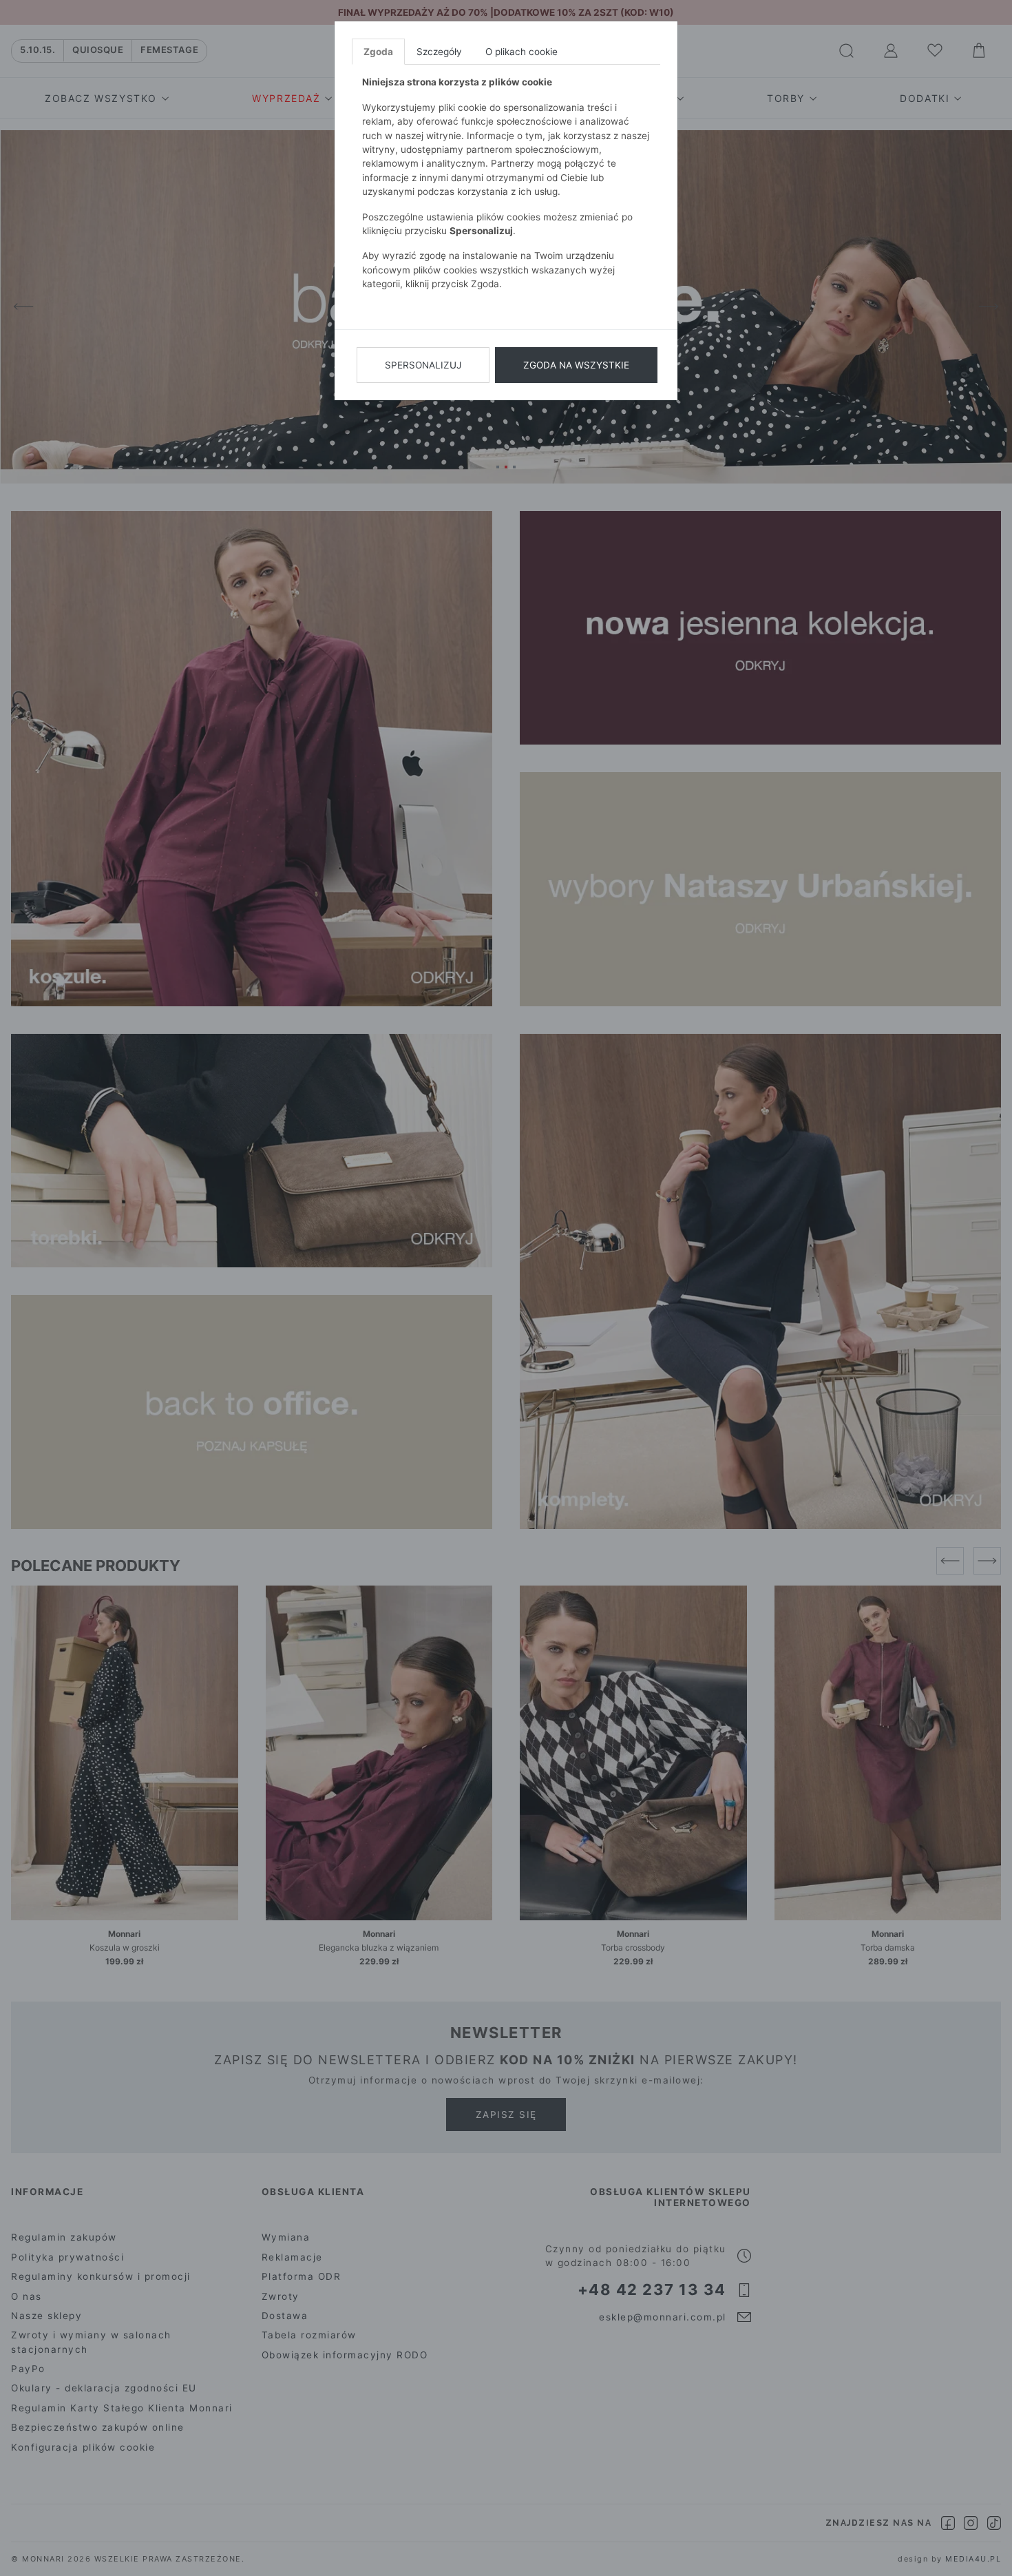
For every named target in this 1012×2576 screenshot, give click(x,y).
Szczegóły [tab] (439, 52)
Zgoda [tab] (378, 52)
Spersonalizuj (423, 365)
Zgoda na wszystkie (576, 365)
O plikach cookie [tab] (521, 52)
